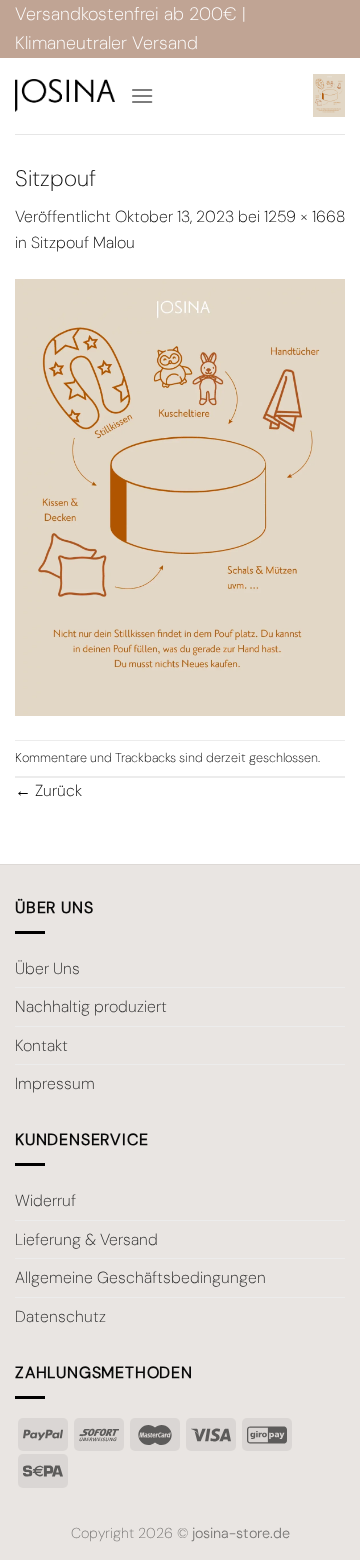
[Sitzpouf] (180, 496)
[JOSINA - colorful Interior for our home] (65, 95)
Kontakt (41, 1045)
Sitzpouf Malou (83, 242)
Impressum (55, 1083)
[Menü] (142, 95)
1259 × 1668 (304, 216)
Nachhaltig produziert (91, 1006)
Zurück (48, 790)
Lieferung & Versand (86, 1239)
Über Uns (47, 968)
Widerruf (45, 1200)
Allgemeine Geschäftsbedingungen (140, 1277)
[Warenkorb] (329, 95)
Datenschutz (60, 1316)
